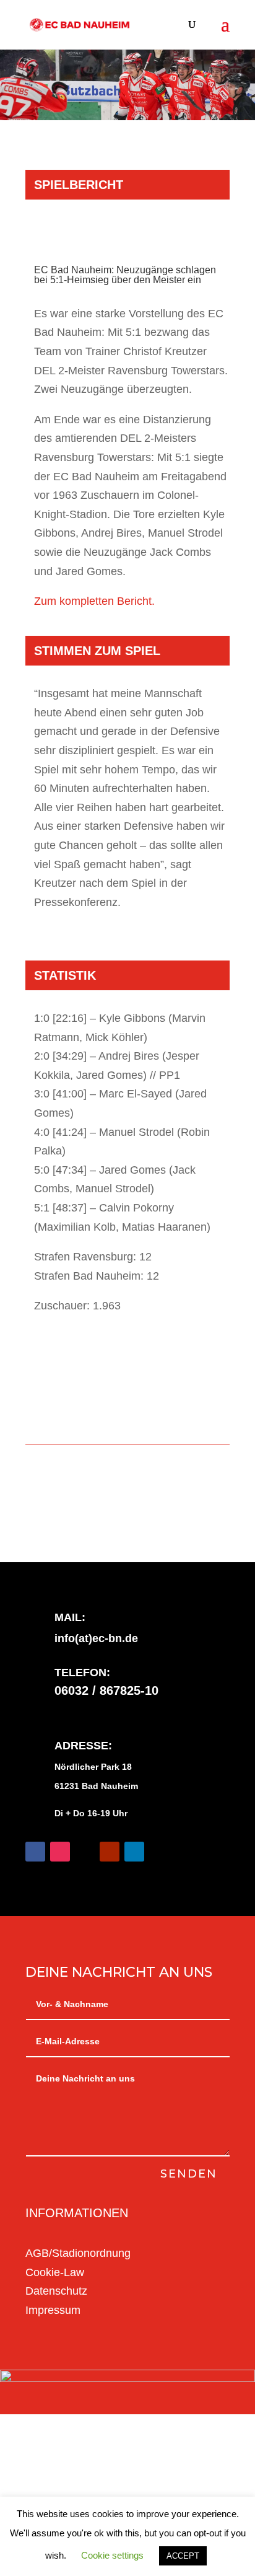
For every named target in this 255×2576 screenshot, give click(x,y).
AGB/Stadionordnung (78, 2253)
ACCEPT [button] (183, 2556)
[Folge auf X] (85, 1852)
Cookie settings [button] (112, 2555)
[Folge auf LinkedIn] (134, 1852)
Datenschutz (56, 2291)
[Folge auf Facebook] (35, 1852)
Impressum (53, 2310)
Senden (189, 2174)
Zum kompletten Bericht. (94, 601)
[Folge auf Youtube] (110, 1852)
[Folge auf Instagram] (60, 1852)
